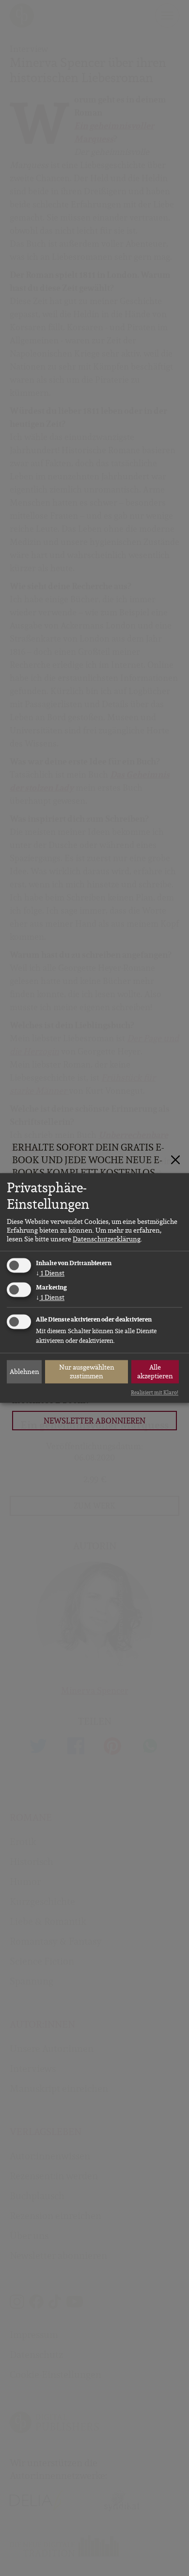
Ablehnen (24, 1372)
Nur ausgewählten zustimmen (87, 1372)
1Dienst (50, 1273)
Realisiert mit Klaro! (155, 1392)
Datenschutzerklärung (107, 1239)
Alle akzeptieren (155, 1372)
